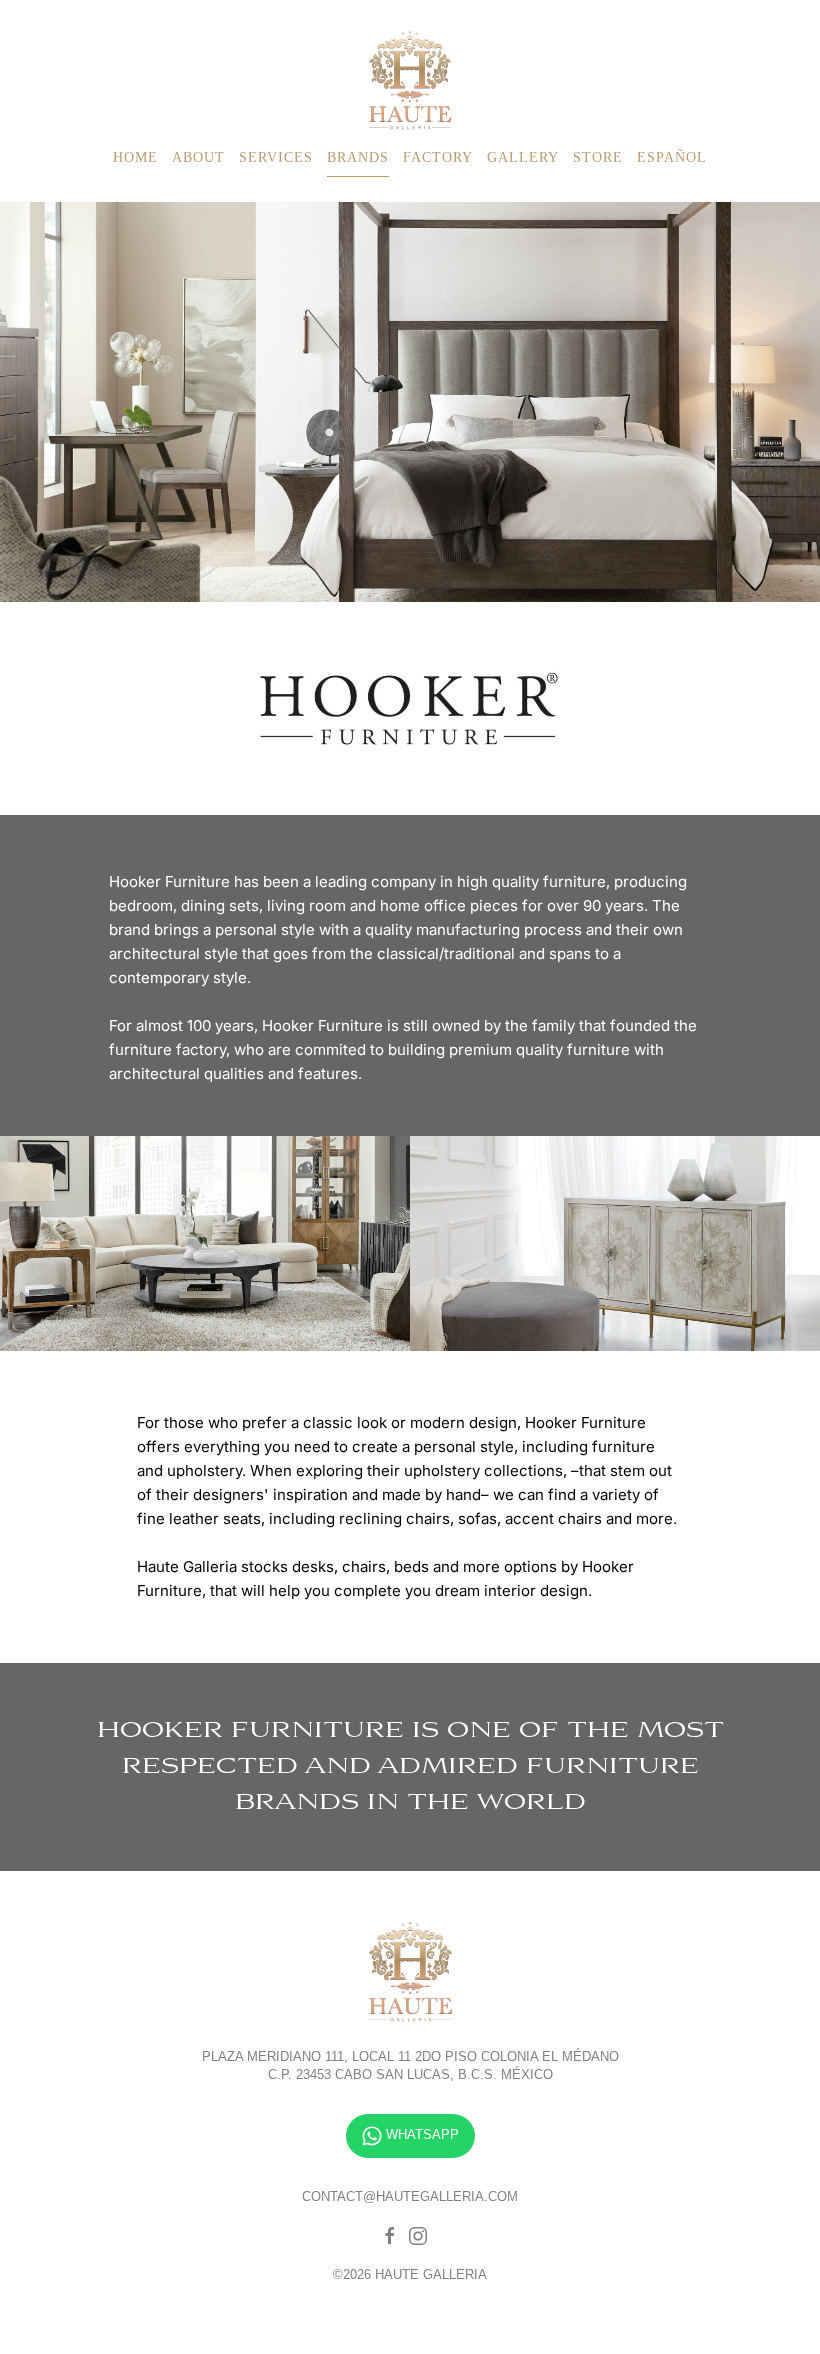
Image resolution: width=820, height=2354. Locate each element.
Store (598, 157)
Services (276, 157)
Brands (358, 157)
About (198, 157)
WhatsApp (420, 2134)
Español (672, 157)
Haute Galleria (410, 80)
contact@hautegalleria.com (410, 2196)
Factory (438, 157)
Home (135, 157)
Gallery (523, 157)
